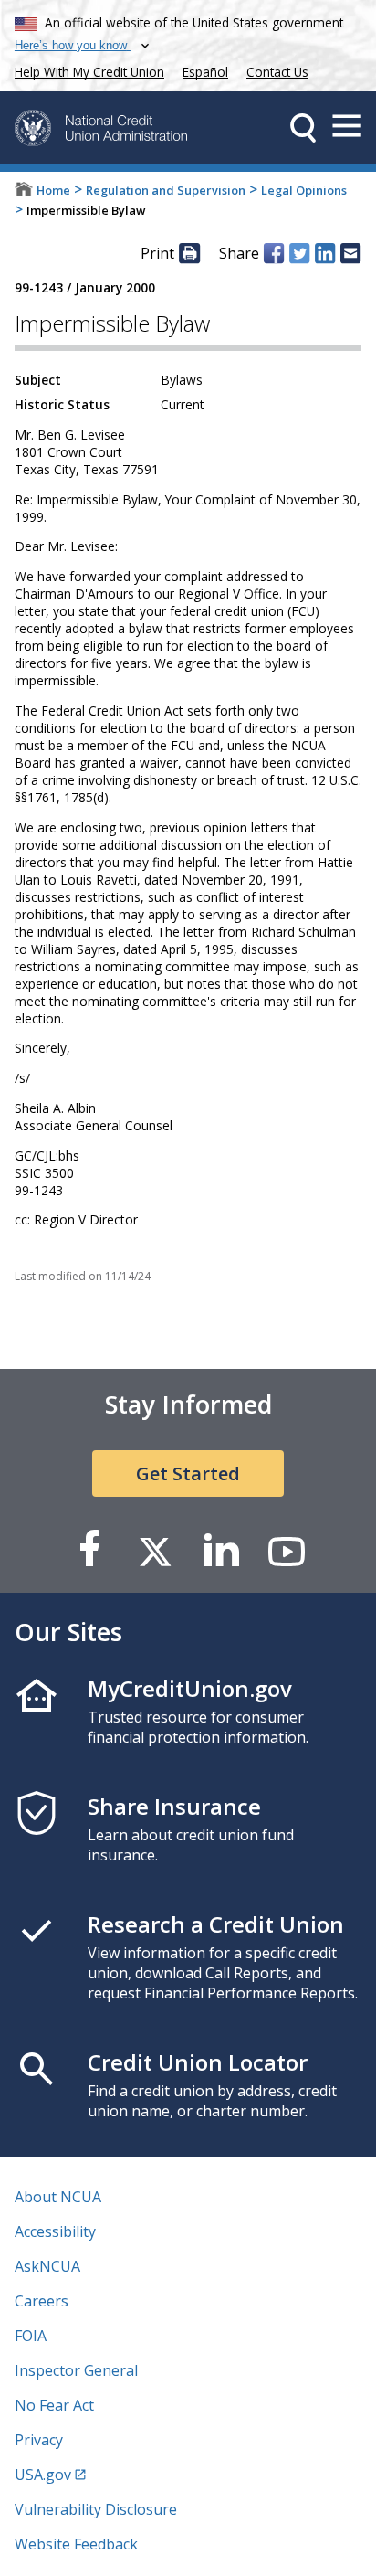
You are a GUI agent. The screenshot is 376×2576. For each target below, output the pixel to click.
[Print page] (189, 253)
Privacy (39, 2440)
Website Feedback (76, 2544)
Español (205, 72)
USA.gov (43, 2475)
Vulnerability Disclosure (96, 2509)
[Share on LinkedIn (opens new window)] (325, 253)
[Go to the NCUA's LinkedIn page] (221, 1550)
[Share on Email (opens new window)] (350, 253)
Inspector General (76, 2370)
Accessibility (55, 2231)
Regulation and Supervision (166, 190)
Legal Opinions (304, 190)
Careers (42, 2301)
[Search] (303, 128)
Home (53, 190)
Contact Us (277, 72)
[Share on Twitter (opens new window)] (299, 253)
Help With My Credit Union (86, 70)
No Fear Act (54, 2405)
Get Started (188, 1474)
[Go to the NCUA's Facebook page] (89, 1550)
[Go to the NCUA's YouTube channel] (287, 1550)
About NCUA (58, 2197)
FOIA (31, 2336)
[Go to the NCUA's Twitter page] (155, 1550)
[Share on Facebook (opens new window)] (274, 253)
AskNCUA (47, 2266)
